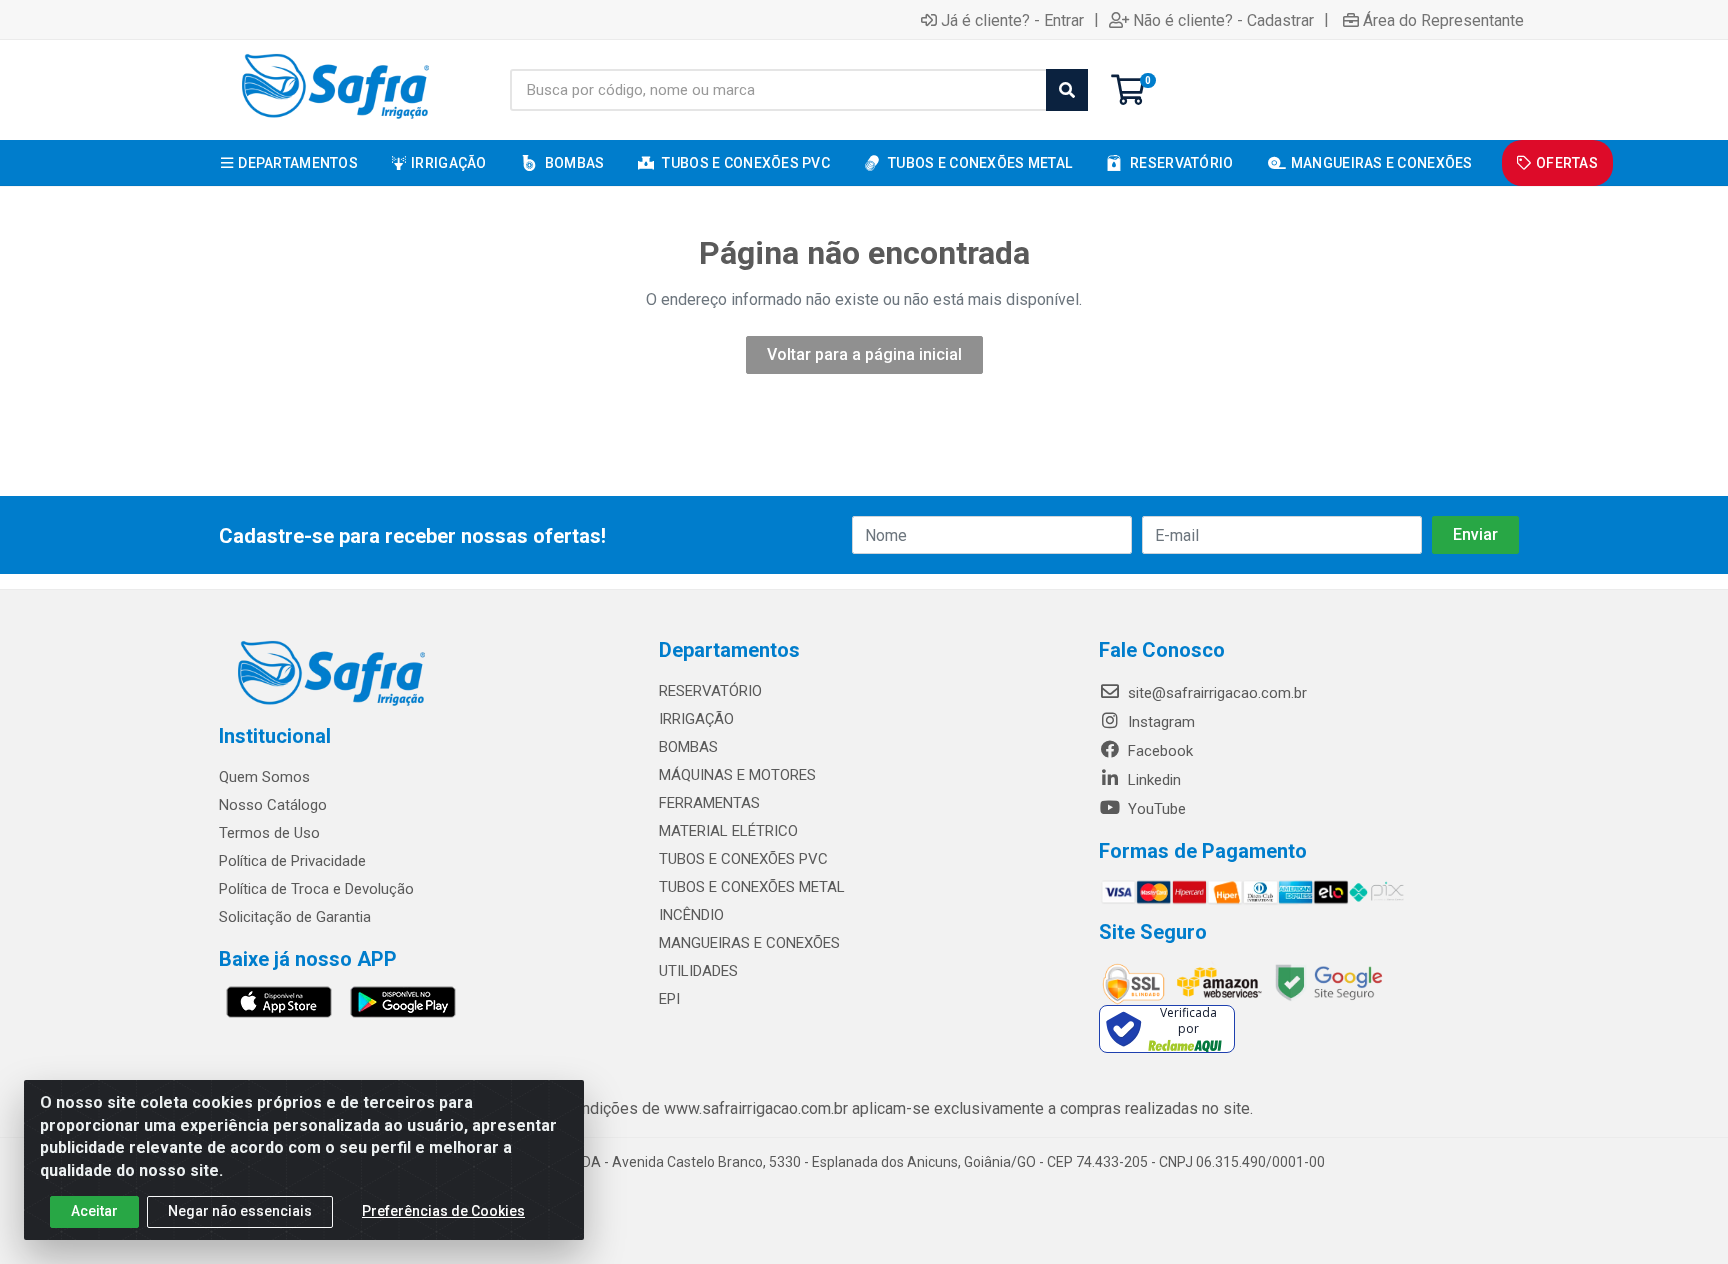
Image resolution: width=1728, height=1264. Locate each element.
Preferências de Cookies (443, 1211)
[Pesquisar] (1067, 90)
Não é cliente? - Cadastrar (1223, 20)
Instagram (1159, 722)
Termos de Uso (269, 833)
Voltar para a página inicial (864, 354)
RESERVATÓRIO (710, 691)
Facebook (1158, 751)
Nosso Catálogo (273, 805)
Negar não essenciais (240, 1211)
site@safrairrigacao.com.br (1215, 693)
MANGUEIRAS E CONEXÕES (749, 943)
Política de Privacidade (292, 861)
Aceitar (94, 1211)
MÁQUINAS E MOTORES (737, 775)
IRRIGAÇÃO (696, 719)
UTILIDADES (698, 971)
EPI (669, 999)
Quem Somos (264, 777)
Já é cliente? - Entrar (1012, 20)
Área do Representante (1443, 20)
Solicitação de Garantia (295, 917)
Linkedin (1152, 780)
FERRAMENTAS (709, 803)
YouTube (1155, 809)
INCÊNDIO (691, 915)
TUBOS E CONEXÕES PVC (743, 859)
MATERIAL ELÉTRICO (728, 831)
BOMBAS (688, 747)
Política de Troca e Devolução (316, 889)
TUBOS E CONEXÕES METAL (752, 887)
